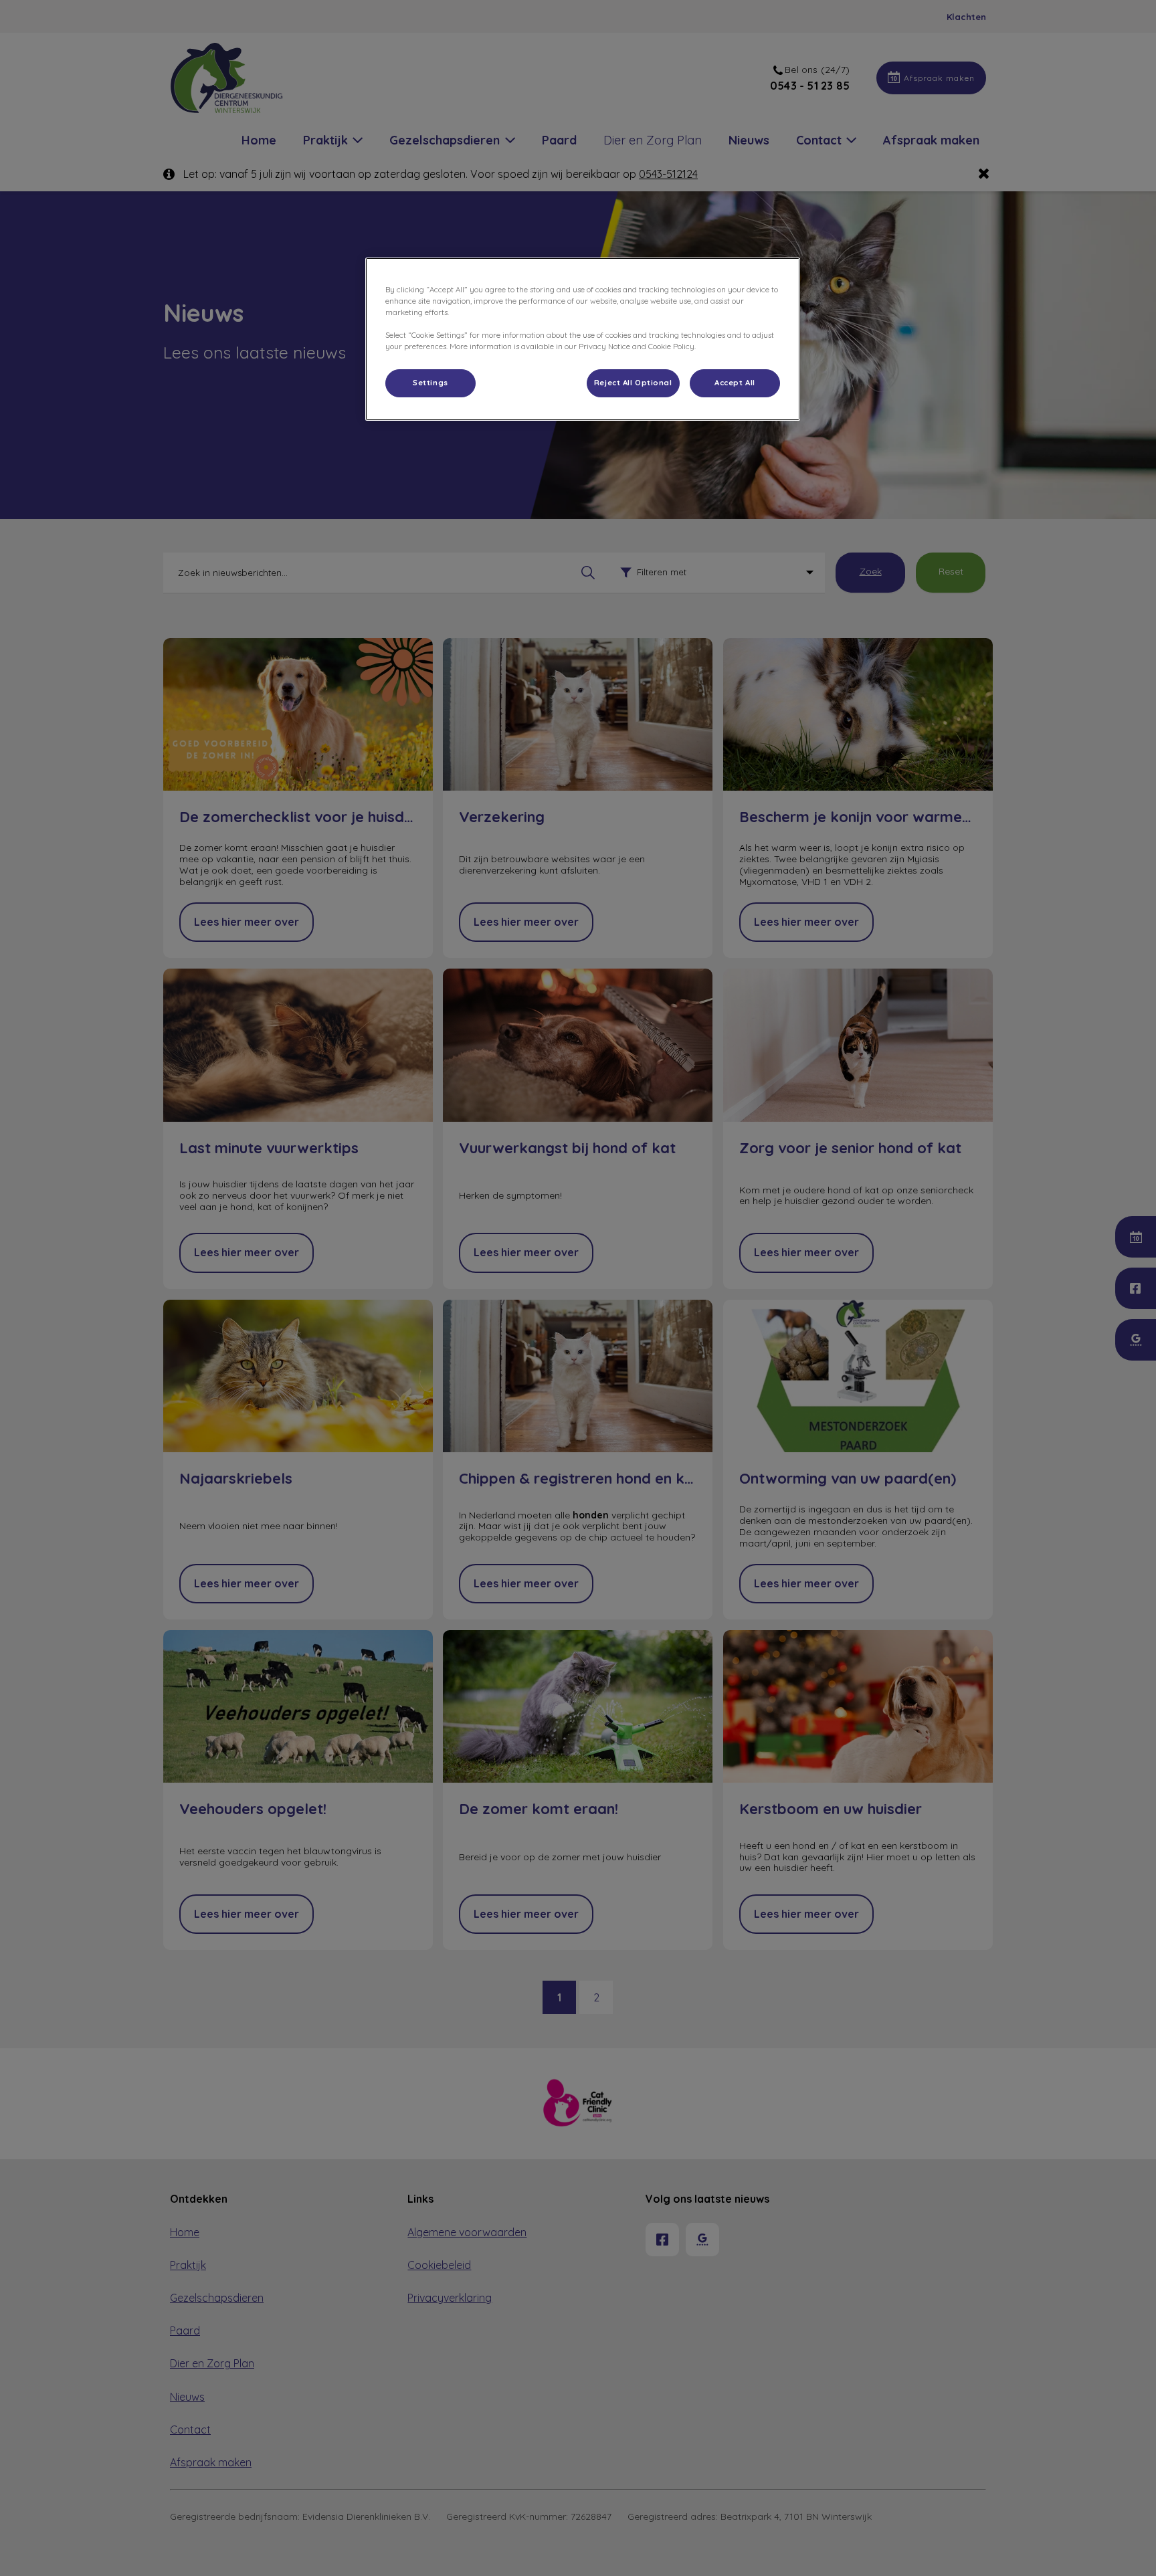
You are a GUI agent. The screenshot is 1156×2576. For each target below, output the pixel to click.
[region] (583, 339)
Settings (430, 383)
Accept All (735, 383)
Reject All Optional (633, 383)
